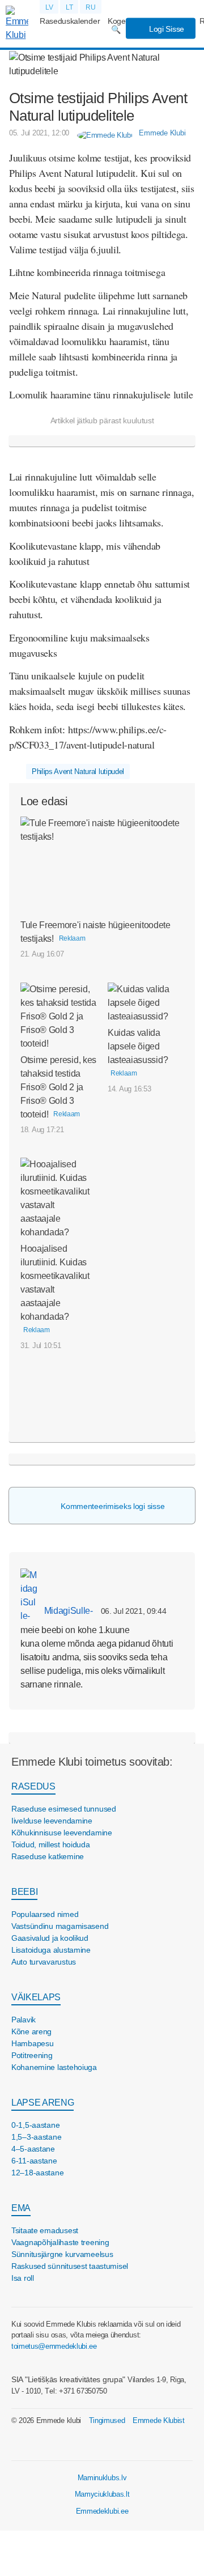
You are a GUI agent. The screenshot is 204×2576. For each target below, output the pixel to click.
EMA (21, 2208)
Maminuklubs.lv (102, 2478)
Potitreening (32, 2055)
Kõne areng (31, 2031)
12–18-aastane (37, 2173)
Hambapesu (32, 2043)
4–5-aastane (33, 2149)
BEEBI (24, 1892)
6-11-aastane (34, 2161)
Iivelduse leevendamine (52, 1821)
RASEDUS (33, 1786)
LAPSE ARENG (42, 2103)
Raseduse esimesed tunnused (64, 1809)
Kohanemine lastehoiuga (54, 2067)
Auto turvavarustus (44, 1962)
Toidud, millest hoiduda (51, 1844)
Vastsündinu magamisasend (60, 1926)
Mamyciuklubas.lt (102, 2494)
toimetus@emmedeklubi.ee (54, 2346)
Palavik (24, 2020)
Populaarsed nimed (45, 1914)
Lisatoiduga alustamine (51, 1950)
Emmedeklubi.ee (102, 2511)
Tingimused (107, 2420)
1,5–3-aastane (36, 2137)
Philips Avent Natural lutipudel (78, 771)
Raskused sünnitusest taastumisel (70, 2266)
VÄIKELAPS (36, 1997)
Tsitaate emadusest (45, 2230)
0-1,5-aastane (35, 2125)
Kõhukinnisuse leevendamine (62, 1833)
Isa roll (23, 2278)
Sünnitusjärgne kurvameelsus (62, 2254)
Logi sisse (165, 29)
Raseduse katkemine (48, 1856)
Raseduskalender (70, 21)
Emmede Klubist (159, 2420)
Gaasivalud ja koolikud (50, 1938)
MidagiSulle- (67, 1611)
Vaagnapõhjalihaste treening (60, 2242)
